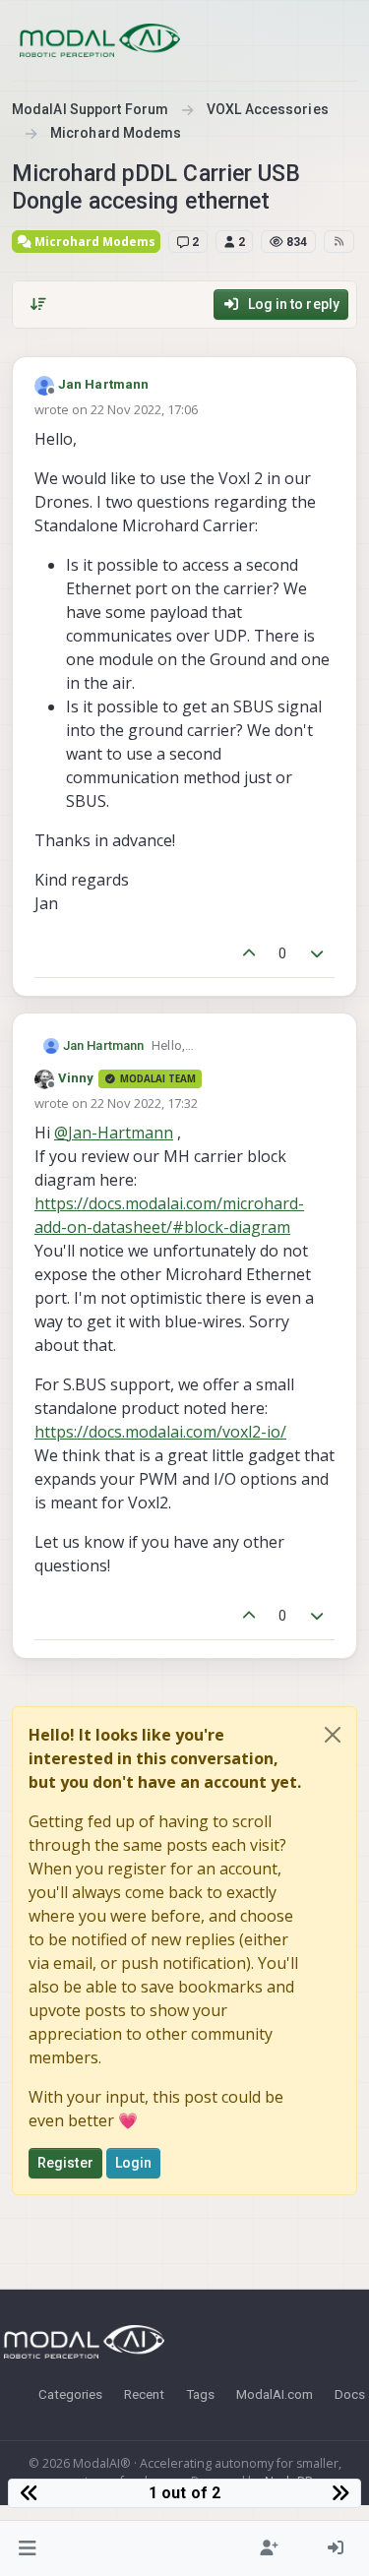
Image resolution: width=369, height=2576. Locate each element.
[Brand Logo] (100, 40)
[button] (28, 2548)
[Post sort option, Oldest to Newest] (38, 304)
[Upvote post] (249, 954)
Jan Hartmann (103, 384)
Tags (200, 2394)
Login (134, 2163)
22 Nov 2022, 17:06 (144, 409)
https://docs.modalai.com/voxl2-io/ (160, 1432)
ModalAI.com (275, 2394)
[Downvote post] (318, 954)
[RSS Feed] (339, 241)
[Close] (333, 1735)
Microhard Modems (93, 242)
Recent (144, 2394)
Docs (350, 2394)
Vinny (76, 1078)
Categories (70, 2394)
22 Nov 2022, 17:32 (144, 1103)
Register (65, 2163)
